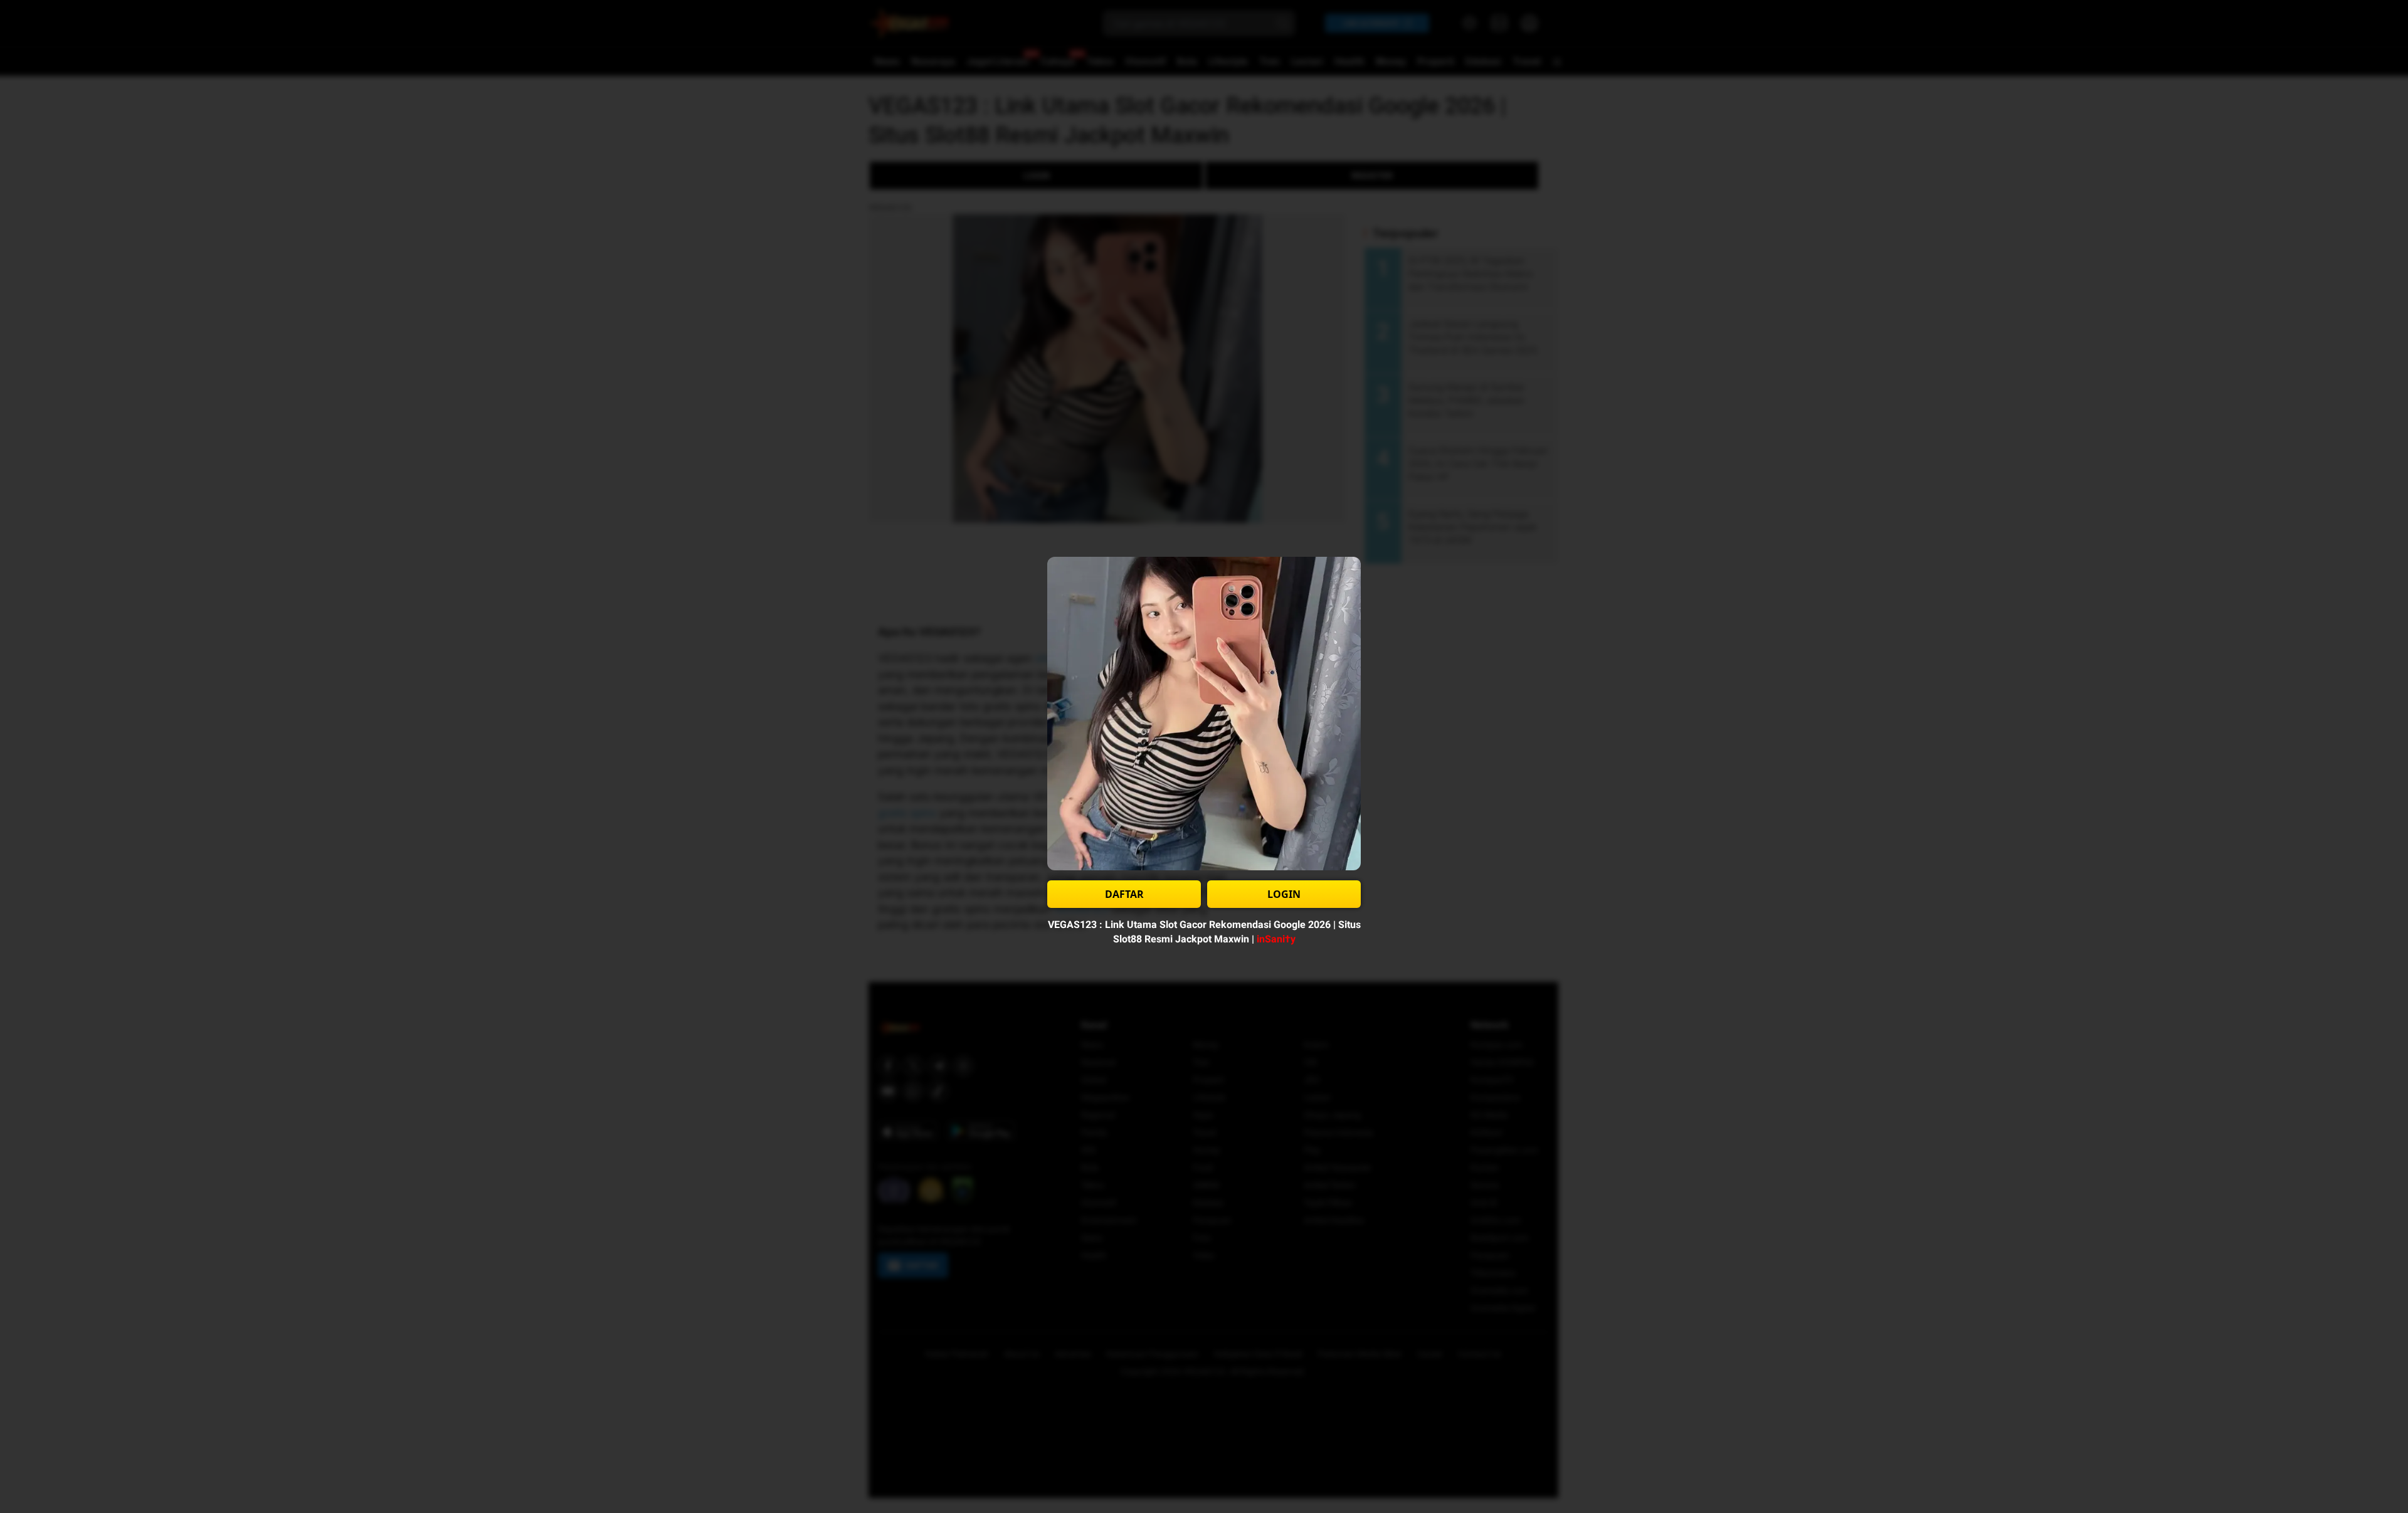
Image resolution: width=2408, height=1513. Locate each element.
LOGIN (1284, 894)
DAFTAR (1124, 894)
